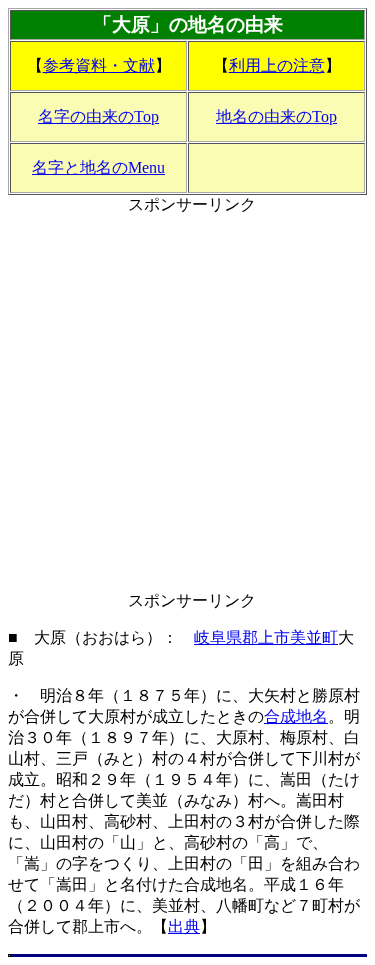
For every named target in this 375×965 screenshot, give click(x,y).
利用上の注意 (277, 65)
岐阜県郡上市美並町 (266, 637)
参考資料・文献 (99, 65)
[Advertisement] (187, 403)
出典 (184, 926)
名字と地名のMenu (98, 167)
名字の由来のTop (98, 116)
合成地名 (296, 716)
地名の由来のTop (276, 116)
